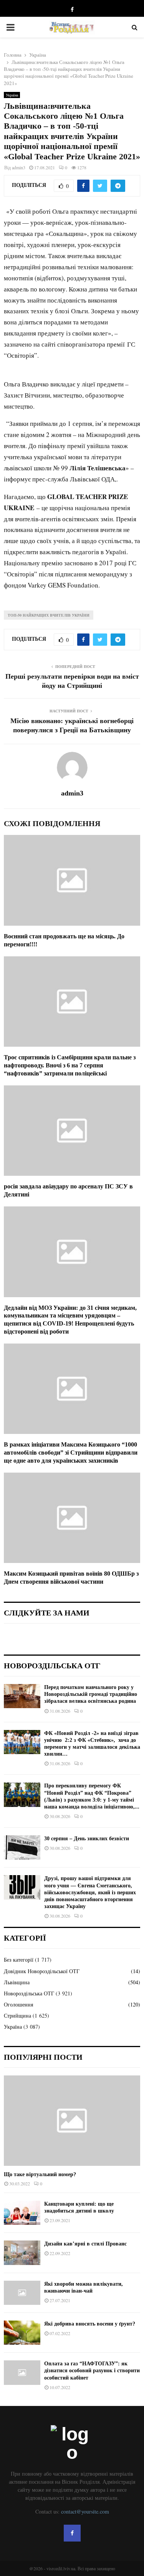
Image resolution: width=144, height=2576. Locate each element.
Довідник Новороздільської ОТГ (42, 1971)
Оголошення (18, 2004)
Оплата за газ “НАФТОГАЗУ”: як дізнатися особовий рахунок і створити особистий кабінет (92, 2371)
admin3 (19, 167)
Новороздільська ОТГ (29, 1993)
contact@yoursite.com (85, 2511)
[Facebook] (72, 2533)
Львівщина (17, 1982)
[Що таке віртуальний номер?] (72, 2121)
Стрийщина (17, 2015)
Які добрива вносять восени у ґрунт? (90, 2324)
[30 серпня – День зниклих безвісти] (22, 1847)
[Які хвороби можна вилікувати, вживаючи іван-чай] (22, 2293)
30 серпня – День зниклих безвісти (87, 1839)
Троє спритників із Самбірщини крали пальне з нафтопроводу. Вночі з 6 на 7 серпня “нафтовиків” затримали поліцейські (70, 1065)
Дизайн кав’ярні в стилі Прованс (85, 2244)
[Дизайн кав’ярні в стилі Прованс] (22, 2253)
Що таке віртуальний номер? (40, 2174)
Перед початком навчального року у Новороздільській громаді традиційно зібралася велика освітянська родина (91, 1694)
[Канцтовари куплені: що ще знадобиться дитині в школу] (22, 2213)
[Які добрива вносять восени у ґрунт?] (22, 2333)
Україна (12, 95)
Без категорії (19, 1960)
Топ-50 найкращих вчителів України (49, 615)
